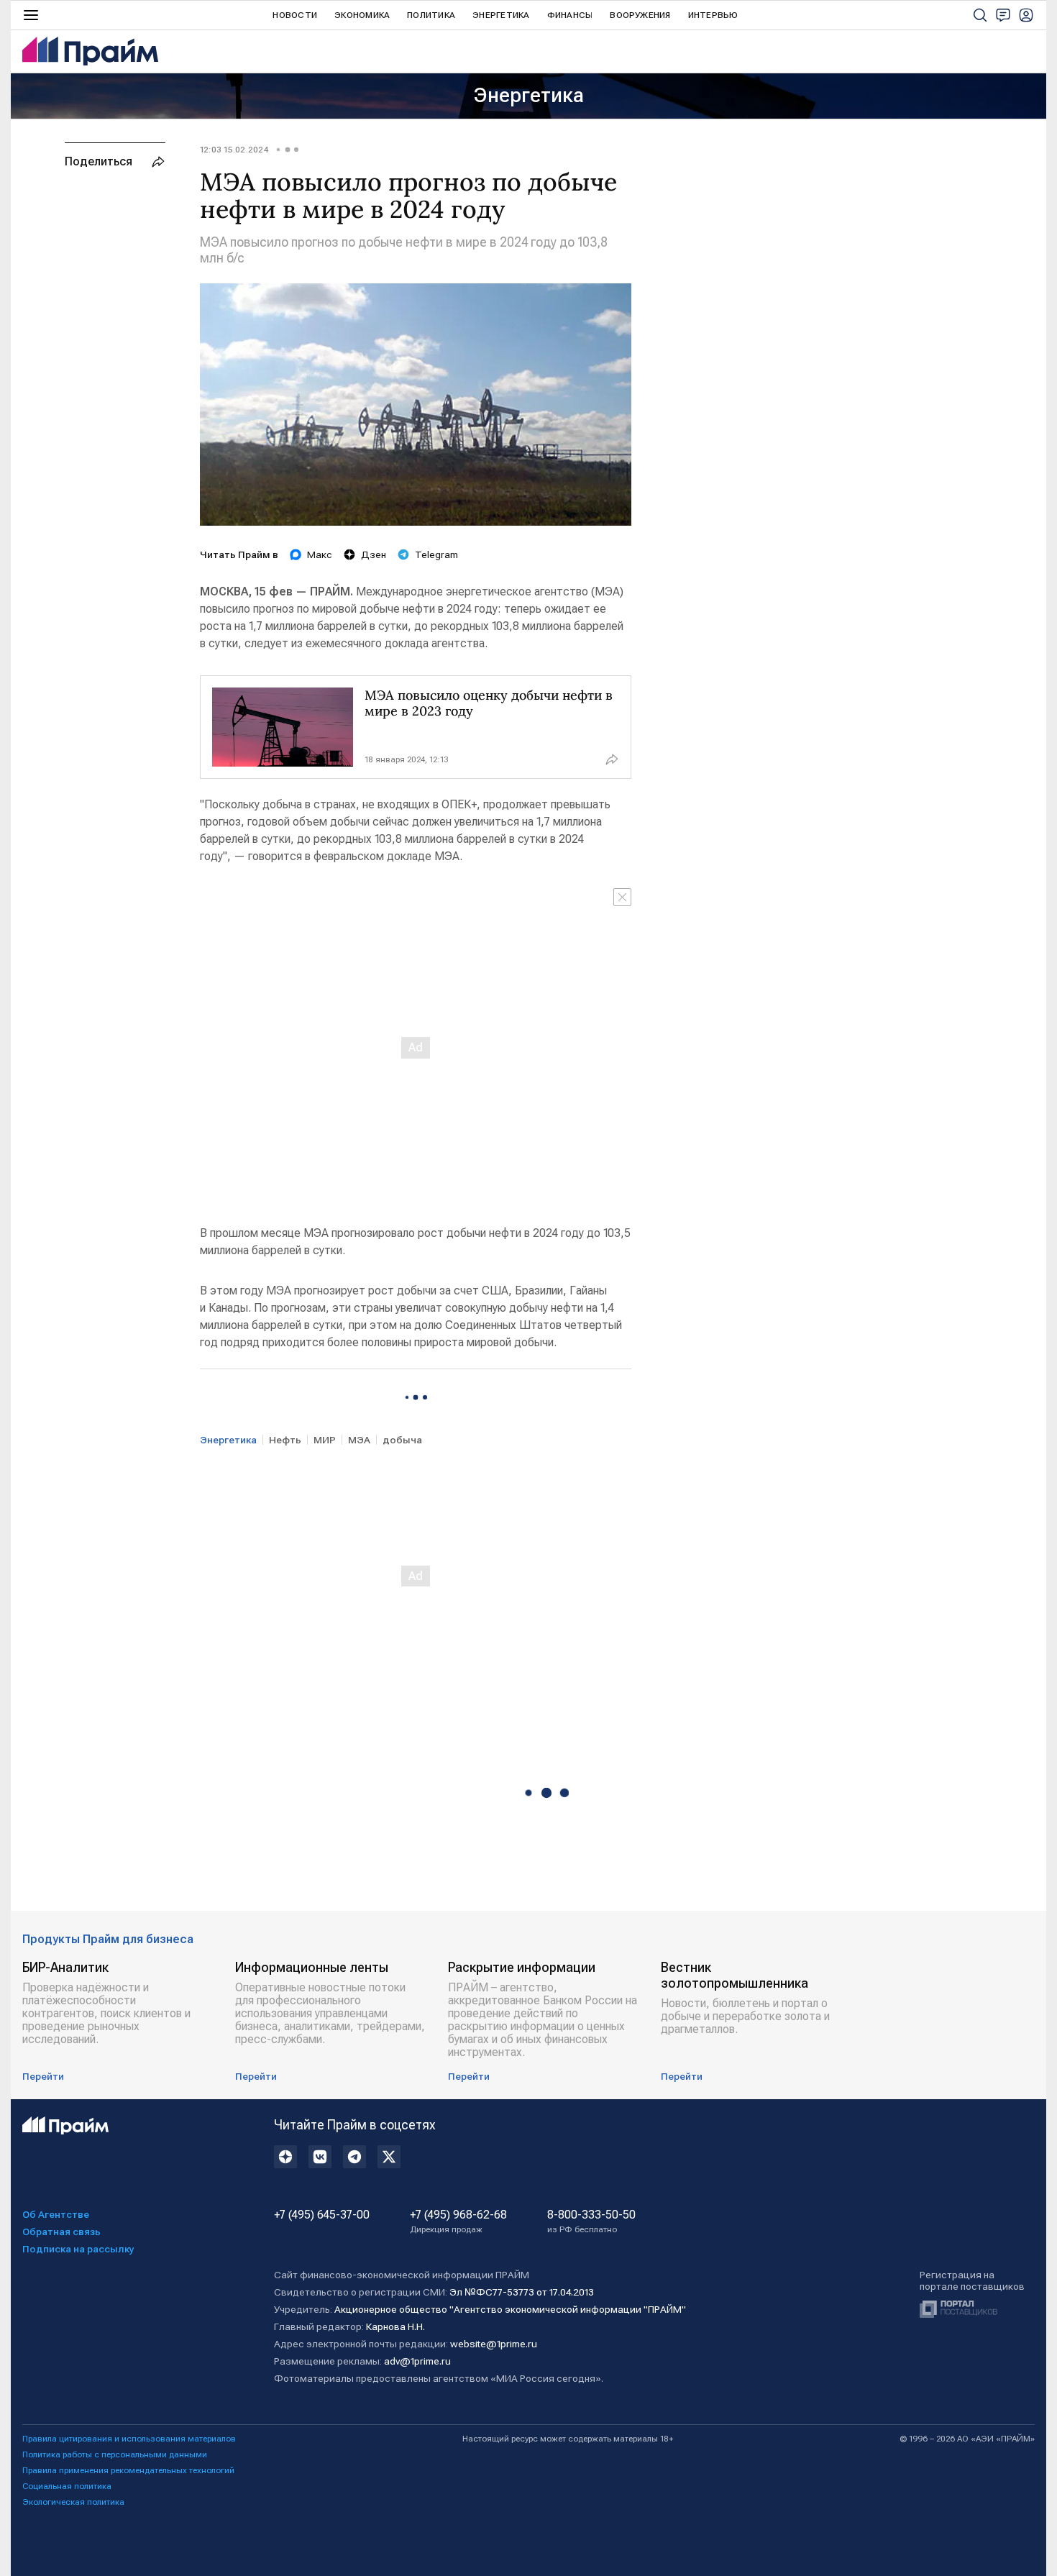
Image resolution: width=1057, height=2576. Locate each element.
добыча (402, 1440)
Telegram (436, 554)
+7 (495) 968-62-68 (458, 2221)
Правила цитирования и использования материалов (129, 2439)
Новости (295, 15)
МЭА (359, 1440)
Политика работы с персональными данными (115, 2454)
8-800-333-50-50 (591, 2221)
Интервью (713, 15)
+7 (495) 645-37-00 (322, 2215)
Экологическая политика (73, 2502)
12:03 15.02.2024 (234, 150)
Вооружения (640, 15)
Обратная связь (61, 2232)
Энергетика (501, 15)
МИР (325, 1440)
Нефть (285, 1440)
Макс (320, 554)
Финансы (570, 15)
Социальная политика (67, 2486)
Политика (431, 15)
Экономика (362, 15)
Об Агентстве (56, 2214)
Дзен (374, 554)
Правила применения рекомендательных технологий (128, 2470)
